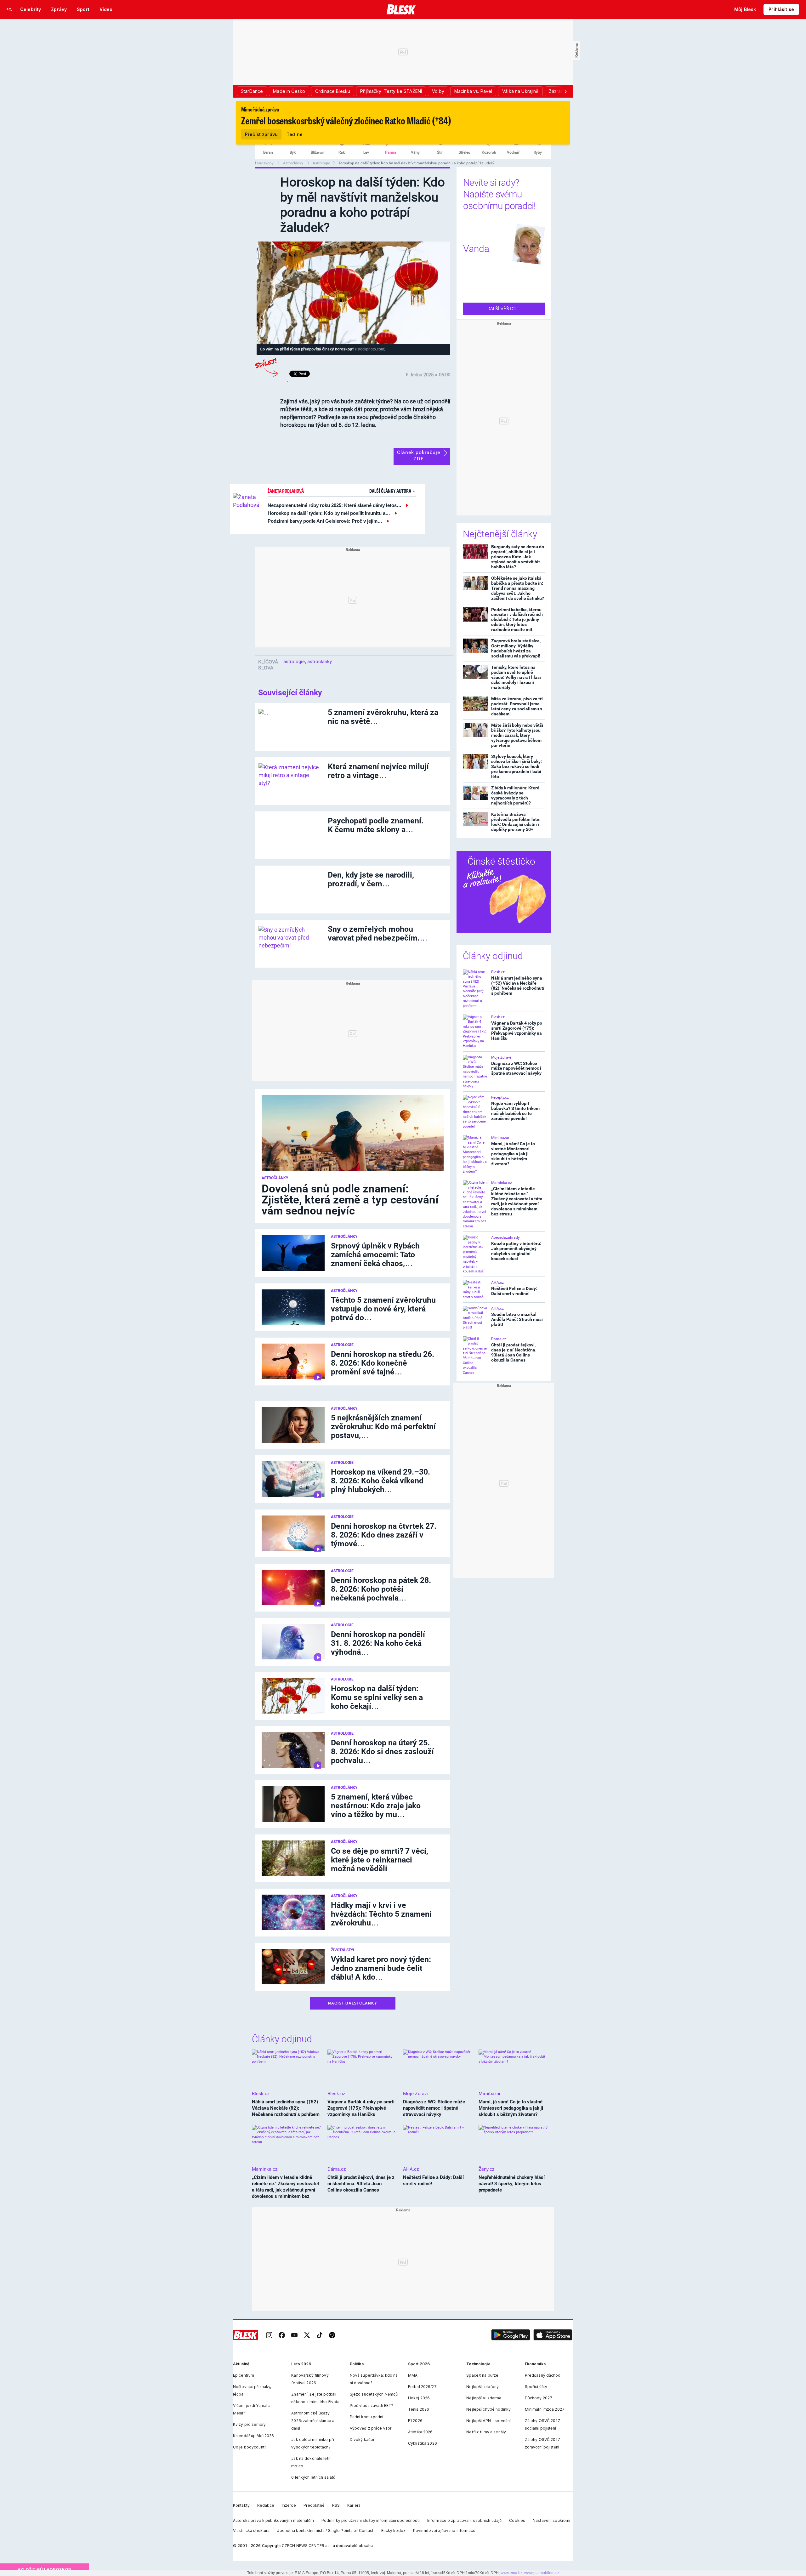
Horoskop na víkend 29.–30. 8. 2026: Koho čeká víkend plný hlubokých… (380, 1481)
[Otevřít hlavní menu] (9, 9)
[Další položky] (565, 91)
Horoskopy (265, 163)
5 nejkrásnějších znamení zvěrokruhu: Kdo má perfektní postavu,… (383, 1427)
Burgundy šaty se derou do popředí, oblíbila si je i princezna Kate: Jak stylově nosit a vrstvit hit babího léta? (518, 557)
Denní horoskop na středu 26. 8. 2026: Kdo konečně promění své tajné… (383, 1363)
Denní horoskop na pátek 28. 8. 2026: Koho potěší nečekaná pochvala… (381, 1589)
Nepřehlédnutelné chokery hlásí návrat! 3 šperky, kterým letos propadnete (512, 2184)
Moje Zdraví (501, 1057)
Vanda (476, 249)
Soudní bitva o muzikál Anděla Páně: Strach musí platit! (517, 1319)
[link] (269, 2335)
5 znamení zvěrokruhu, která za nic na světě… (383, 717)
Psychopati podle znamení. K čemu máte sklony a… (376, 825)
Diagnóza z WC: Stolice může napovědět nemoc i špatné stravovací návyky (516, 1068)
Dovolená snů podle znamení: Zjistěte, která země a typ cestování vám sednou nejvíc (350, 1200)
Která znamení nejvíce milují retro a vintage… (378, 771)
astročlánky (320, 662)
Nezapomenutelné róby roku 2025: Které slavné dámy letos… (335, 505)
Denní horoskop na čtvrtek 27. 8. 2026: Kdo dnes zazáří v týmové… (384, 1535)
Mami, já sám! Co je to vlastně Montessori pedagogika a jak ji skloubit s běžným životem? (513, 1154)
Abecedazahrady (505, 1237)
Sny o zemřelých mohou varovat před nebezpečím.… (378, 933)
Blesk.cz (498, 972)
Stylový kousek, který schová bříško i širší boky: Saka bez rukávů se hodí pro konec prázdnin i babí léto (517, 766)
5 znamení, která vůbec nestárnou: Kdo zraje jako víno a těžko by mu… (376, 1806)
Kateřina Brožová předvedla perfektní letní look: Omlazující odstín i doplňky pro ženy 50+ (516, 822)
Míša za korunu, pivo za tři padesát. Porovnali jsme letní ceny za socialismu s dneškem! (517, 706)
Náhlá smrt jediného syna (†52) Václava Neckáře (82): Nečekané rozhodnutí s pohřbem (518, 986)
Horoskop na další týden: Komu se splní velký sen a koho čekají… (377, 1697)
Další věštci (502, 309)
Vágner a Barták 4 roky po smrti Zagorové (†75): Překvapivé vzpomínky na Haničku (517, 1031)
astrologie (294, 662)
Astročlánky (294, 163)
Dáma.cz (499, 1339)
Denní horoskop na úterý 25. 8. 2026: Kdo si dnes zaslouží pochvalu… (382, 1751)
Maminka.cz (502, 1183)
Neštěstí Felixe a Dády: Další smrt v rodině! (514, 1291)
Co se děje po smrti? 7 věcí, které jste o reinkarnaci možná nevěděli (380, 1860)
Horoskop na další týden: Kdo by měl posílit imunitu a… (329, 513)
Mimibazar (500, 1138)
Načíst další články (353, 2003)
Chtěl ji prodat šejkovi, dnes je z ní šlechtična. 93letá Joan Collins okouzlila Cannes (514, 1352)
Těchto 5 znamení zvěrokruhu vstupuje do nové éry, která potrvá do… (383, 1309)
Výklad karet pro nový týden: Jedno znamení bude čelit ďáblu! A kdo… (381, 1968)
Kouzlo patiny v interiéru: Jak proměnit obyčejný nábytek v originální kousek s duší (516, 1251)
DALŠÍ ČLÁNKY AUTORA (391, 491)
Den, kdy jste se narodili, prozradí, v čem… (371, 879)
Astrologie (321, 163)
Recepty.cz (500, 1097)
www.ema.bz (511, 2573)
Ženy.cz (486, 2169)
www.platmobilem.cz (542, 2573)
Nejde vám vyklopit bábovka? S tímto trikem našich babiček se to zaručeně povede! (515, 1111)
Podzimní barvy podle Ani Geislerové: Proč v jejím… (325, 521)
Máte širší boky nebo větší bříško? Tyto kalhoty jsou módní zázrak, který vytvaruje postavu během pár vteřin (517, 735)
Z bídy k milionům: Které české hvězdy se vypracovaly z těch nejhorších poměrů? (515, 795)
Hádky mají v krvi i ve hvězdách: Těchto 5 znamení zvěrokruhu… (381, 1914)
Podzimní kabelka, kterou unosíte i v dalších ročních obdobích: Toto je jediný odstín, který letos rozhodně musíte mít (517, 620)
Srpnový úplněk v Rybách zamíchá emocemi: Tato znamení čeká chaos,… (375, 1255)
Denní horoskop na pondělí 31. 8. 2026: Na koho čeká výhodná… (378, 1643)
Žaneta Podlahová (286, 491)
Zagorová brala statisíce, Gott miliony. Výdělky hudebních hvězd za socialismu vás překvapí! (516, 648)
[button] (511, 2335)
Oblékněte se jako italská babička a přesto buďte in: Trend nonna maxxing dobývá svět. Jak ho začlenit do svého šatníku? (518, 588)
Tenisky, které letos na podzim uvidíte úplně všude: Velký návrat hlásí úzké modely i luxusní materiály (516, 677)
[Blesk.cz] (401, 9)
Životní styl (343, 1950)
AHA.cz (497, 1282)
